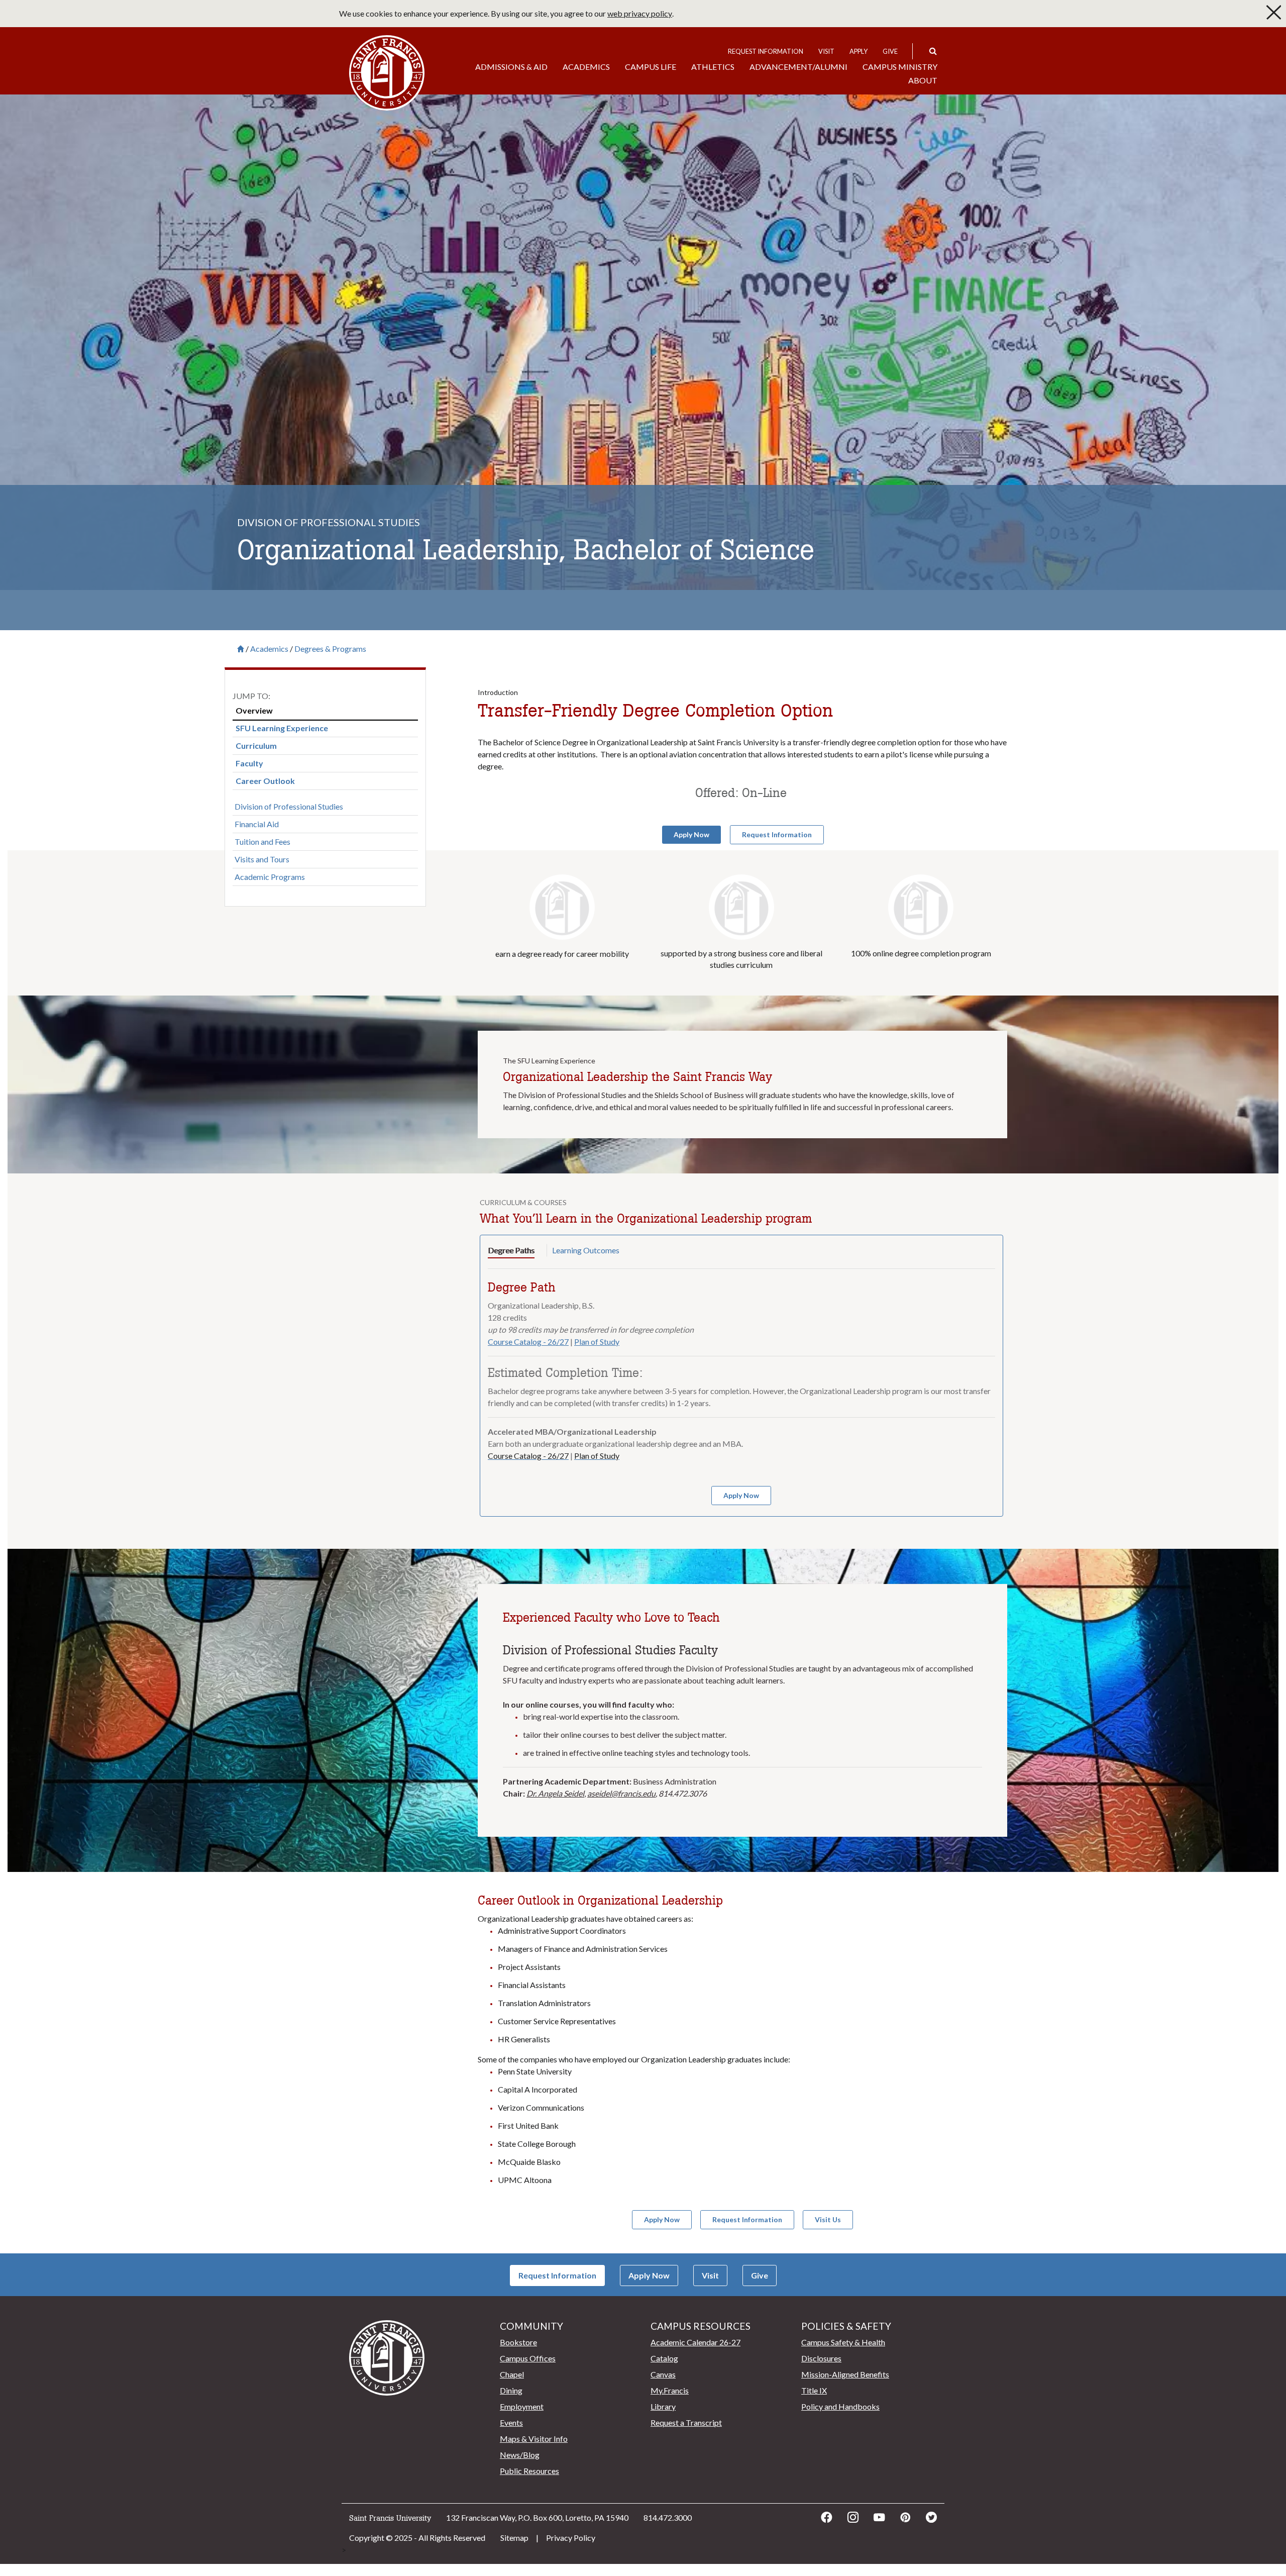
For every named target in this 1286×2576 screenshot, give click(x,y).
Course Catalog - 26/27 (528, 1342)
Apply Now (649, 2275)
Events (511, 2422)
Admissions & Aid (511, 67)
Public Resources (529, 2471)
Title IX (814, 2390)
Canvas (663, 2374)
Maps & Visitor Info (534, 2439)
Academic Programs (270, 877)
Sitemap (514, 2538)
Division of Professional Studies (289, 806)
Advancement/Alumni (798, 67)
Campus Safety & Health (843, 2342)
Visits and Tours (262, 859)
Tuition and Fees (262, 841)
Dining (511, 2390)
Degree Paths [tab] (511, 1250)
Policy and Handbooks (840, 2406)
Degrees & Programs (330, 649)
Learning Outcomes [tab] (586, 1250)
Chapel (512, 2374)
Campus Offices (528, 2358)
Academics (586, 67)
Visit (826, 51)
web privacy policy (640, 13)
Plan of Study (597, 1342)
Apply (859, 51)
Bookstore (518, 2342)
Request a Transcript (686, 2422)
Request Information (766, 51)
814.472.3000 (668, 2517)
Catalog (664, 2358)
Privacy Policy (571, 2538)
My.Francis (670, 2390)
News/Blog (520, 2455)
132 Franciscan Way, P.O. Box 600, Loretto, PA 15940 (537, 2517)
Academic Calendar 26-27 (695, 2342)
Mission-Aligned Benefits (845, 2374)
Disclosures (821, 2358)
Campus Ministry (900, 67)
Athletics (713, 67)
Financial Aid (257, 824)
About (923, 80)
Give (890, 51)
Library (663, 2406)
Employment (522, 2406)
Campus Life (651, 67)
